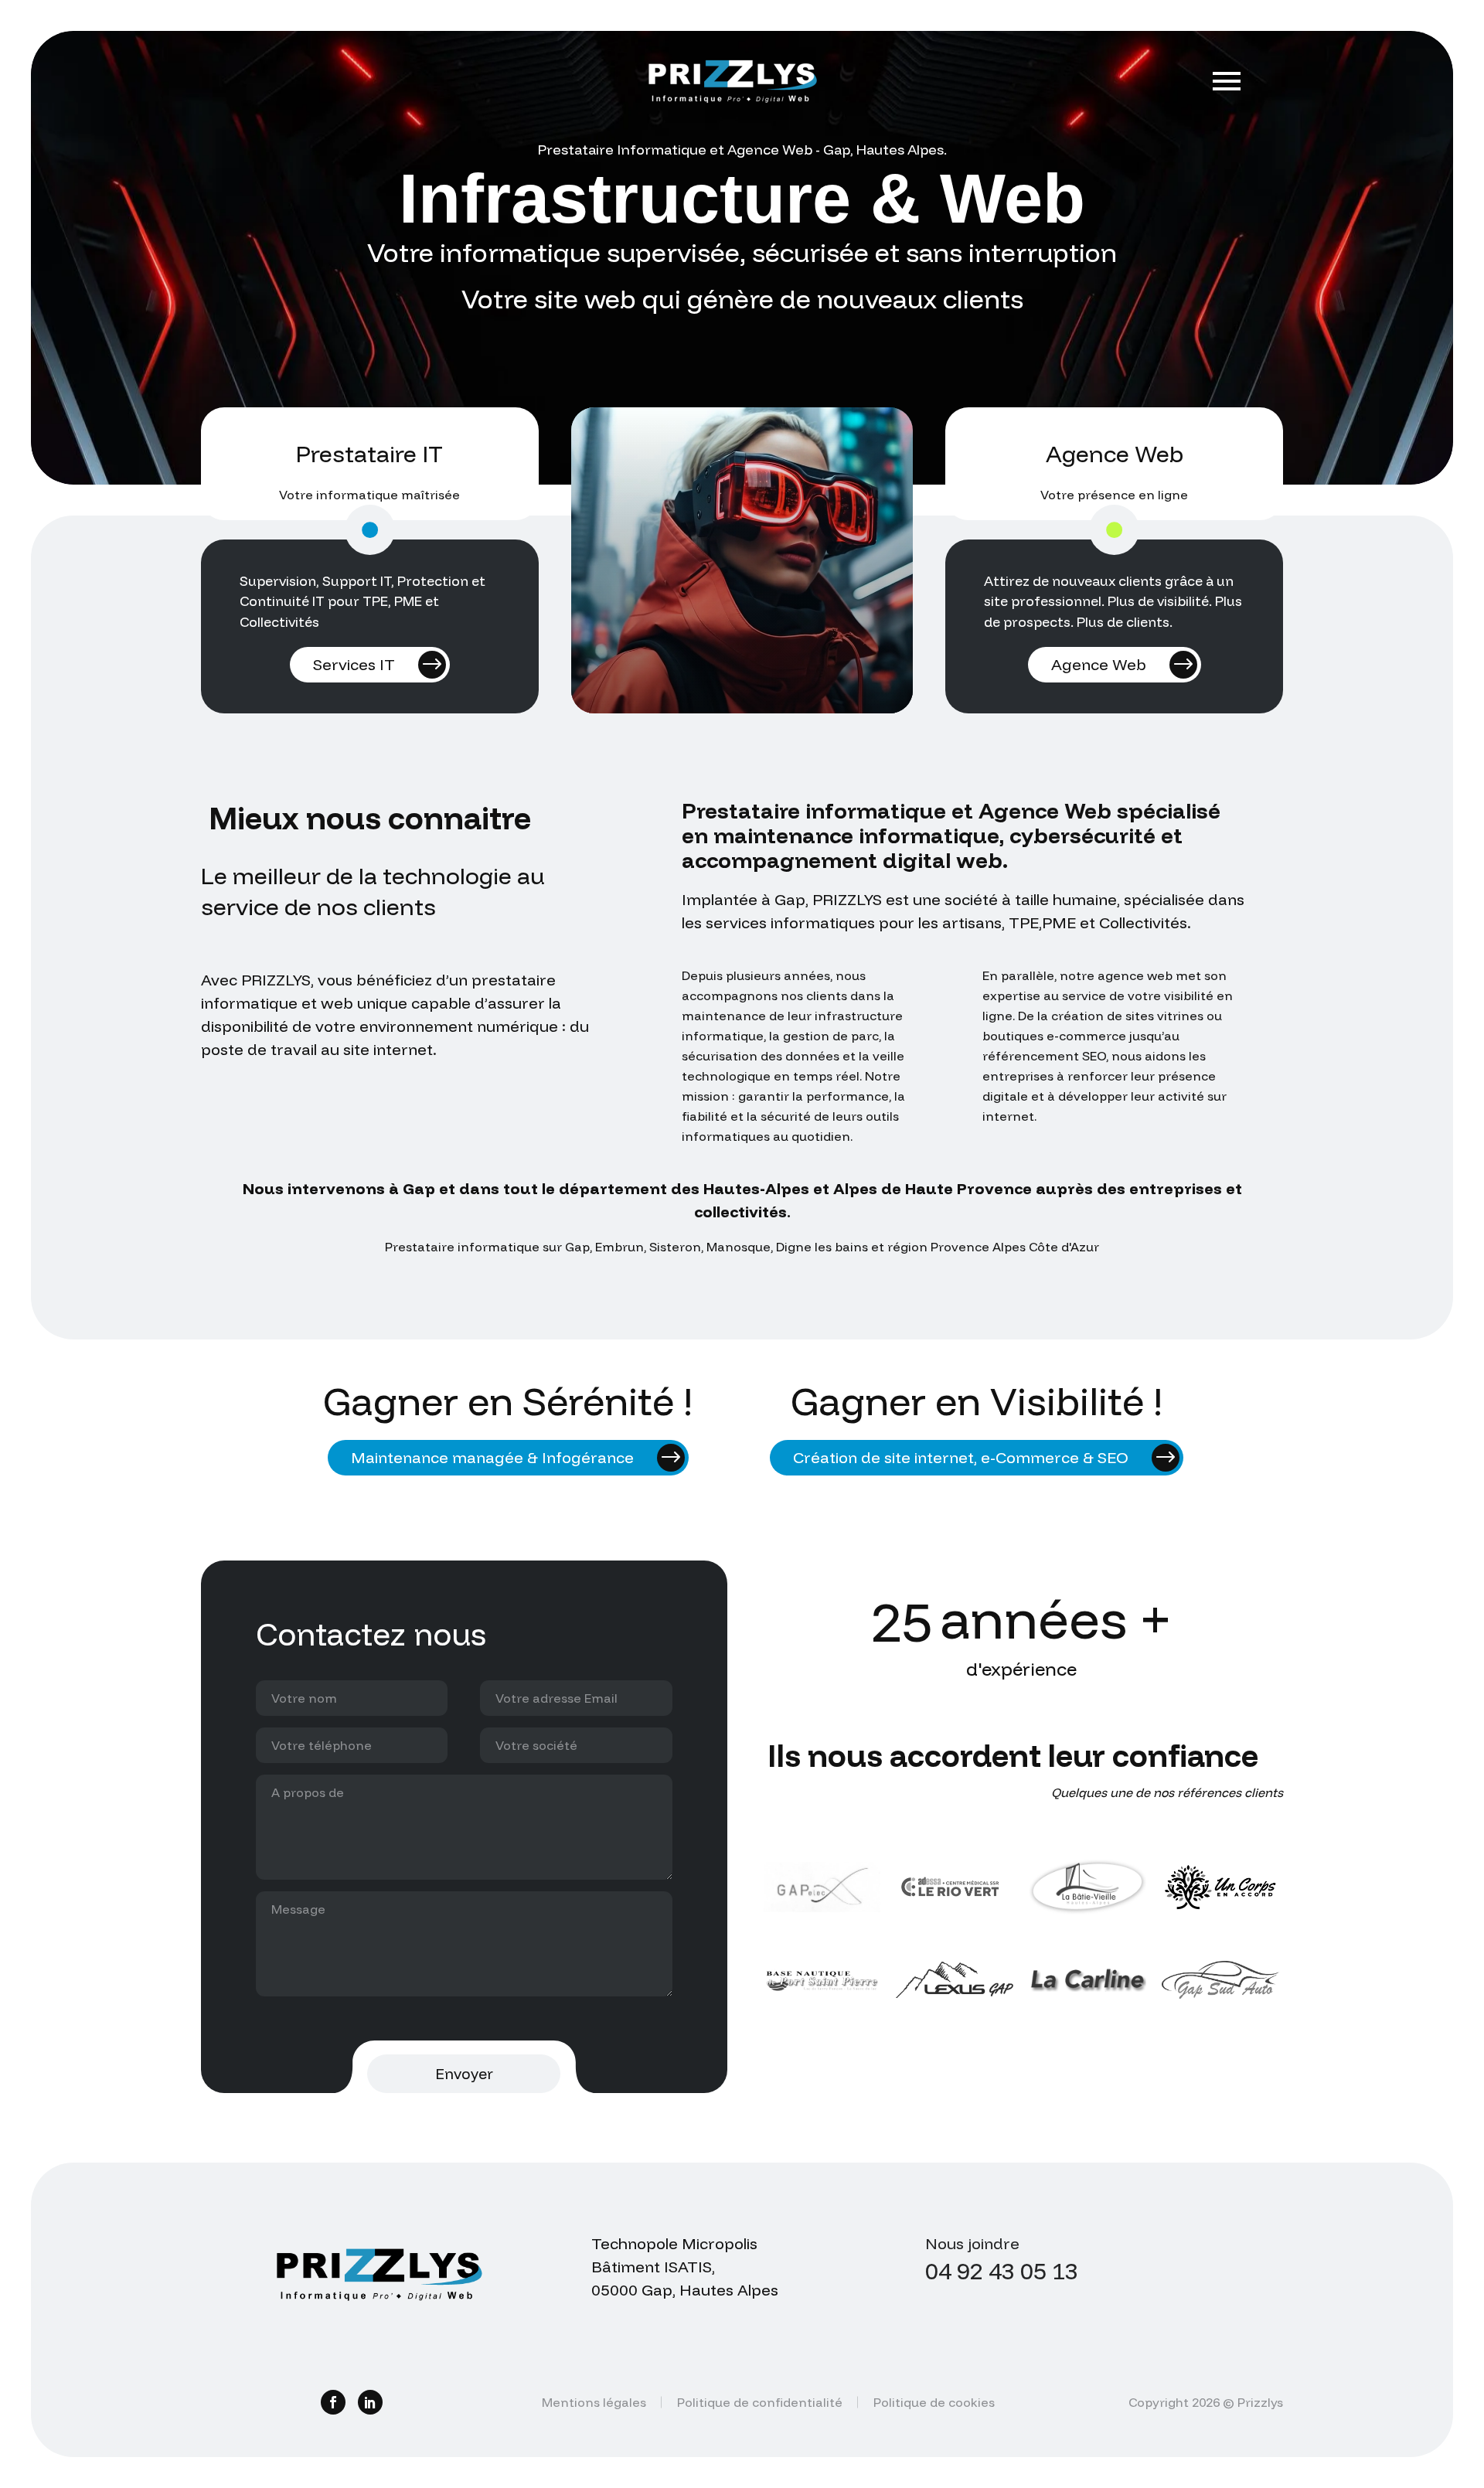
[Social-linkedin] (370, 2402)
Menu (1227, 81)
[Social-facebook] (333, 2402)
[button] (370, 530)
